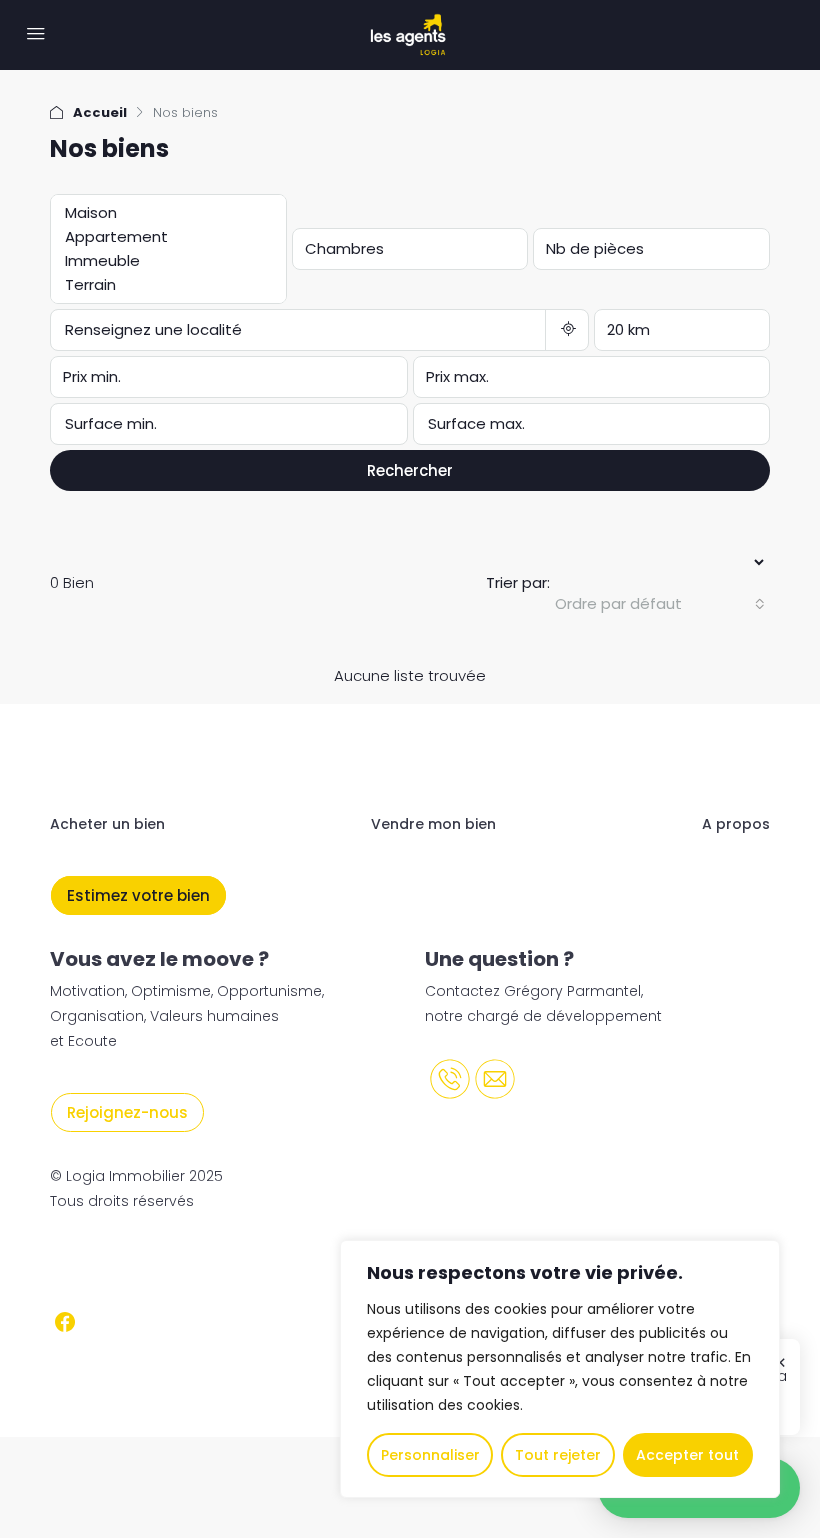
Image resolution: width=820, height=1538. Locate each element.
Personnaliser (430, 1455)
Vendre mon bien (433, 824)
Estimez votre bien (138, 895)
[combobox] (660, 604)
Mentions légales (117, 1264)
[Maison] (164, 213)
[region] (560, 1369)
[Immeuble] (164, 261)
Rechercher (410, 470)
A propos (736, 824)
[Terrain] (164, 285)
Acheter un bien (107, 824)
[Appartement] (164, 237)
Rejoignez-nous (127, 1112)
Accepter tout (687, 1455)
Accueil (100, 112)
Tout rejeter (558, 1455)
